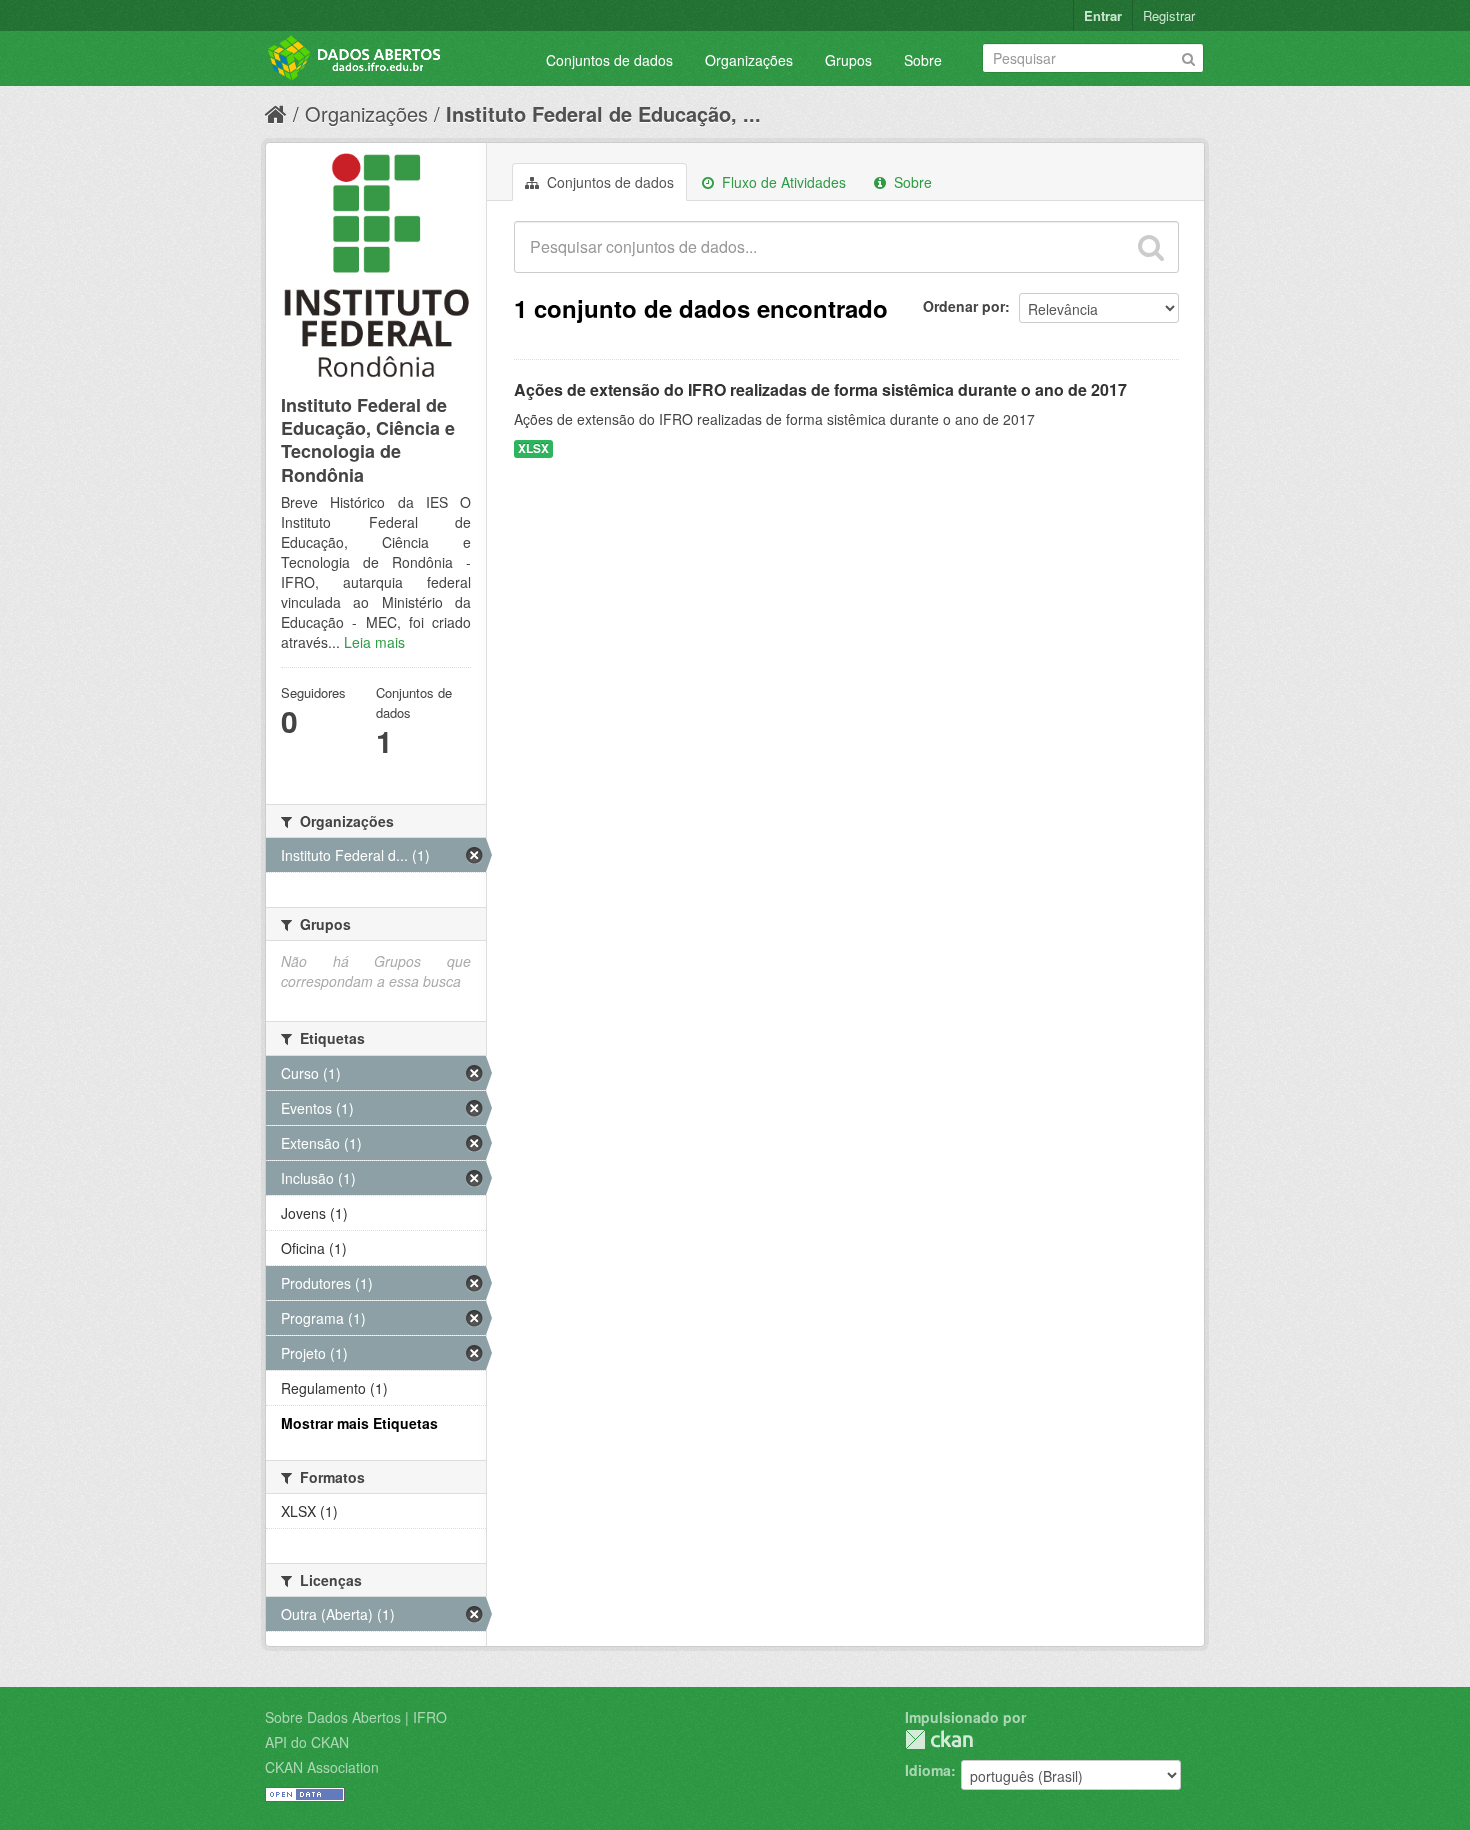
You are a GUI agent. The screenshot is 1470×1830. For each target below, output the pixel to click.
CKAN (939, 1739)
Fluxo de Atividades (782, 182)
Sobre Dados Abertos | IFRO (356, 1717)
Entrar (1103, 15)
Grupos (848, 60)
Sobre (923, 60)
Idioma (928, 1770)
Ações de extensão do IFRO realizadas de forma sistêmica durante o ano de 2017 (820, 389)
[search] (1151, 247)
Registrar (1169, 15)
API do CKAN (307, 1742)
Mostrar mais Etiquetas (359, 1423)
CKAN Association (322, 1767)
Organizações (749, 60)
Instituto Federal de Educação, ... (603, 113)
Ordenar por (964, 306)
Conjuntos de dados (609, 60)
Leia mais (374, 642)
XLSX (533, 448)
